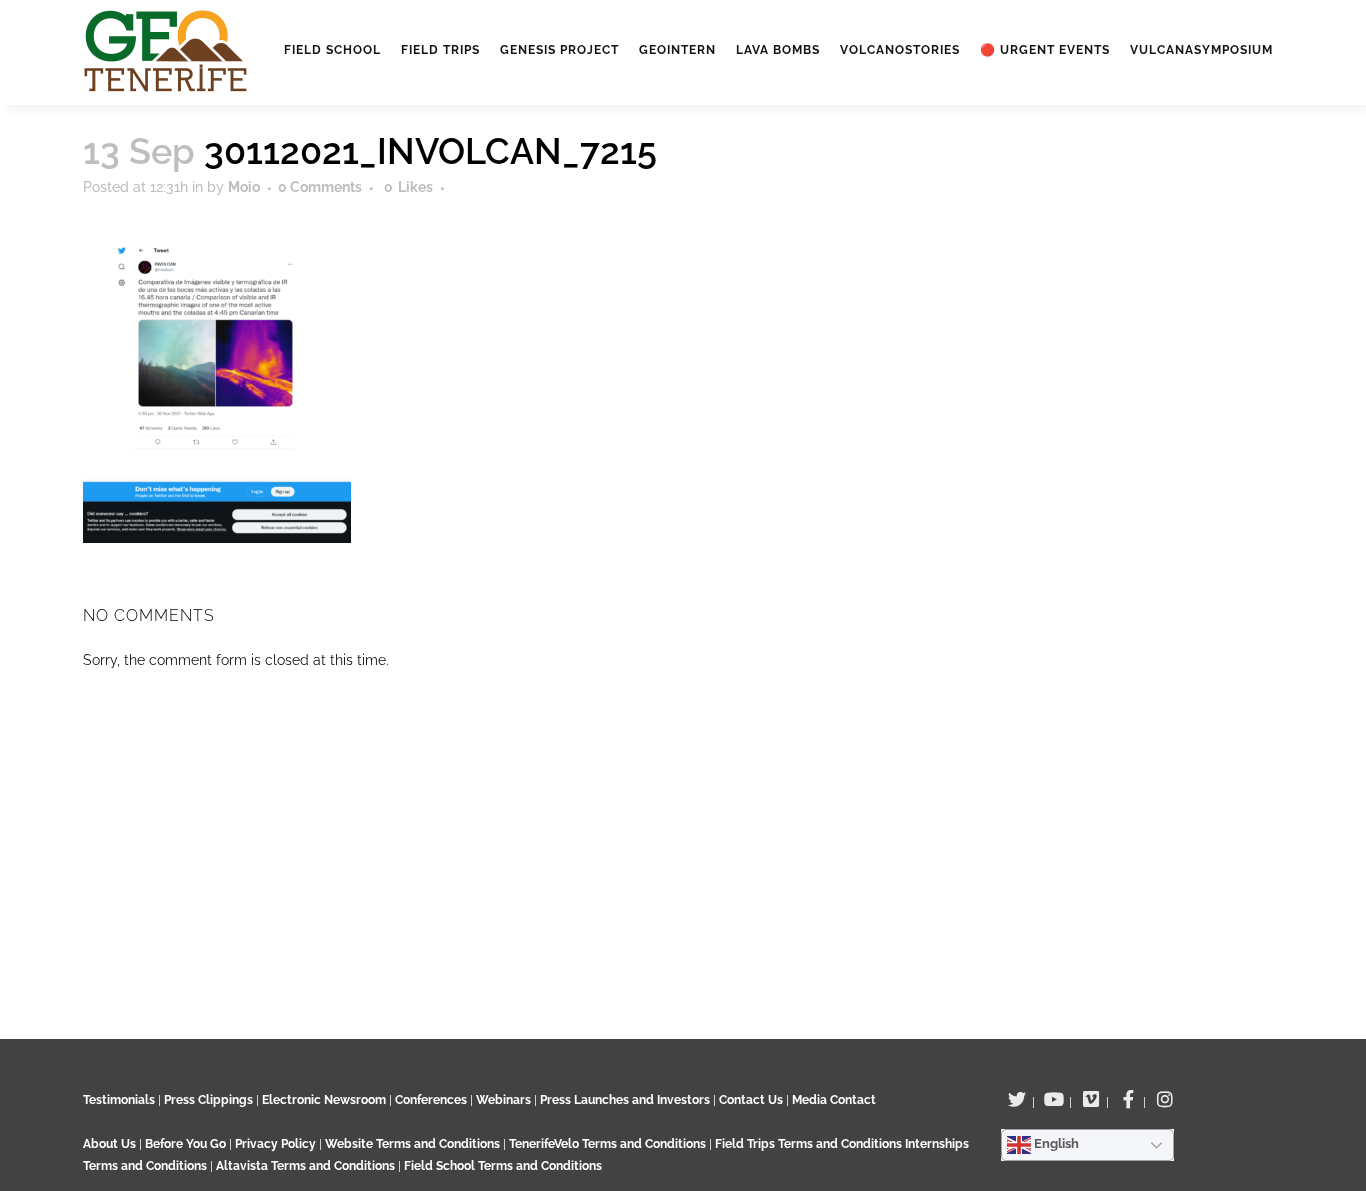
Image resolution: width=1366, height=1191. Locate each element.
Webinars (503, 1100)
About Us (109, 1144)
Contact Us (751, 1100)
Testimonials (119, 1100)
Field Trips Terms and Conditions (810, 1144)
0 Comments (320, 187)
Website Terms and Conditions (414, 1144)
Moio (244, 187)
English (1055, 1143)
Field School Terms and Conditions (503, 1166)
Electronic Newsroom (324, 1100)
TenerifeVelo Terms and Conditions (609, 1144)
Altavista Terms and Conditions (305, 1166)
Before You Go (184, 1144)
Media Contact (834, 1100)
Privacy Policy (275, 1144)
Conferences (431, 1100)
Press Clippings (208, 1100)
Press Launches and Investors (625, 1100)
